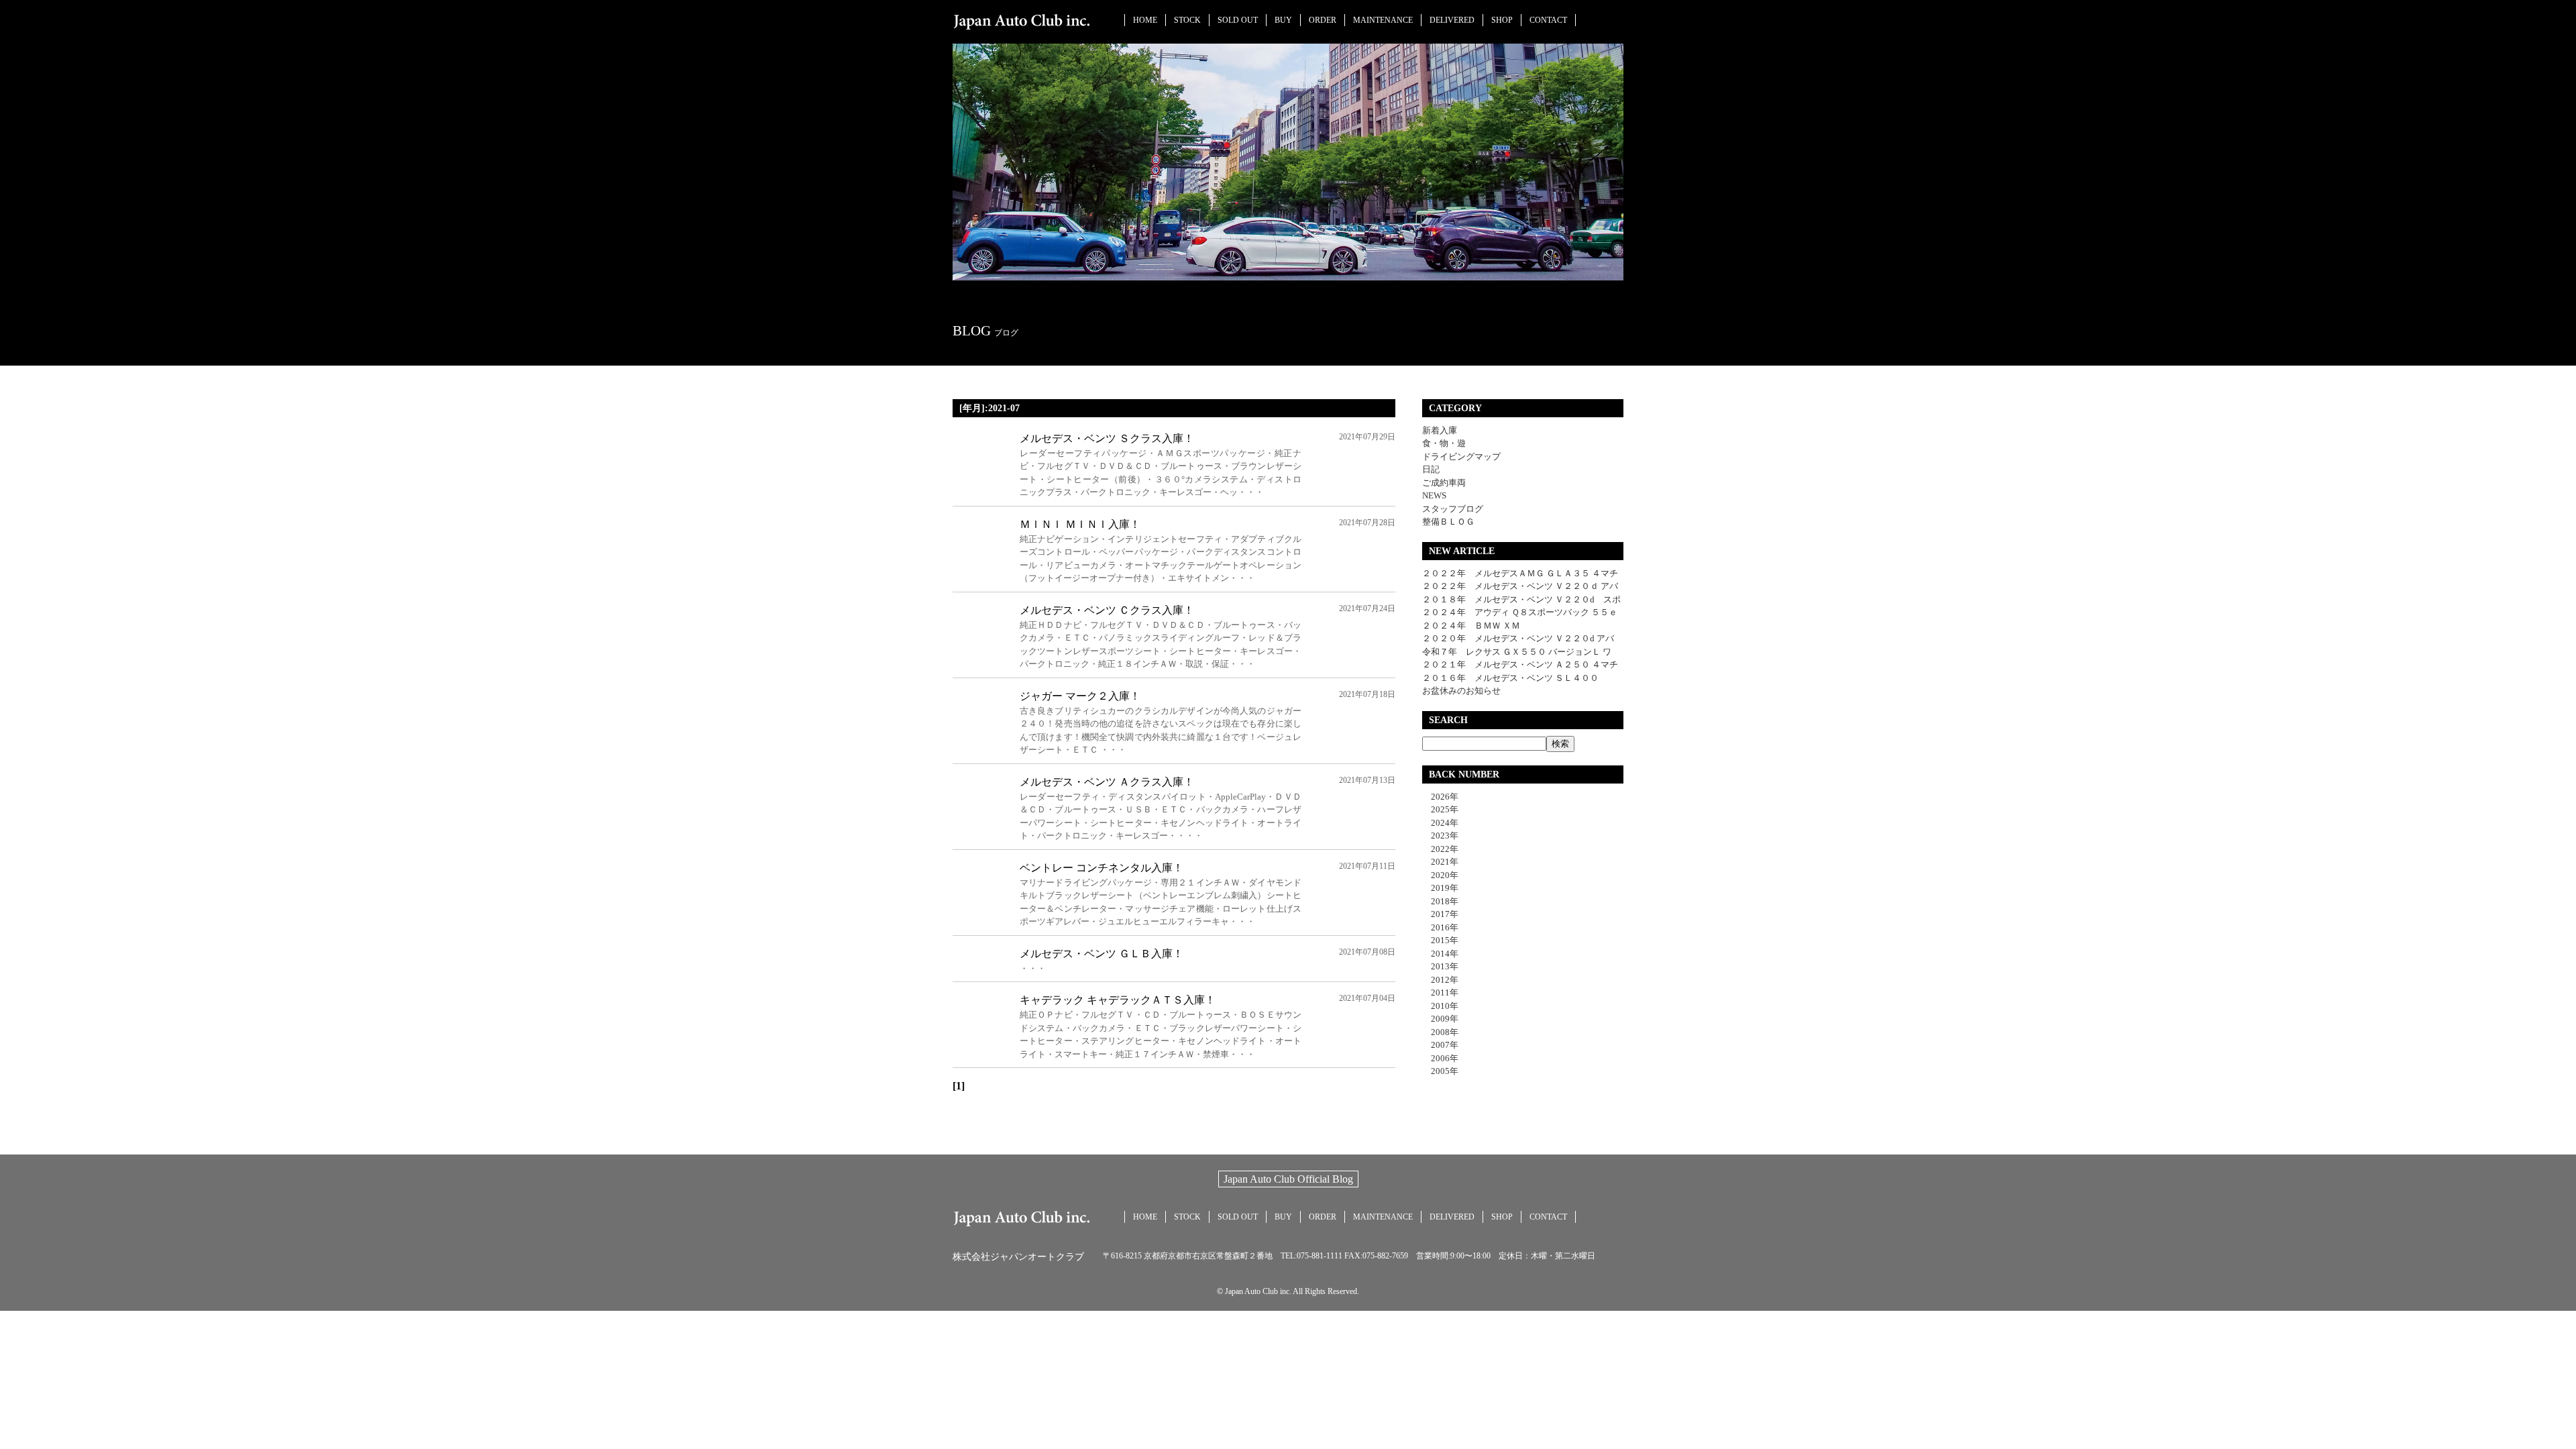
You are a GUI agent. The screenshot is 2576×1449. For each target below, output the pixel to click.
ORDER (1323, 20)
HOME (1145, 20)
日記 (1431, 469)
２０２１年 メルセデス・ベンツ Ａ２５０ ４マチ (1520, 664)
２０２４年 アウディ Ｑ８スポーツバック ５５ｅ (1520, 612)
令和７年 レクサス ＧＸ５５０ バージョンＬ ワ (1517, 652)
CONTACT (1548, 20)
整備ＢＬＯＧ (1448, 522)
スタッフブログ (1453, 509)
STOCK (1187, 20)
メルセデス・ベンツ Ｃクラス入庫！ (1107, 610)
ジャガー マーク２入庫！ (1080, 696)
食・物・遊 (1444, 443)
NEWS (1434, 495)
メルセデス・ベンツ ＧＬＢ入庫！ (1102, 954)
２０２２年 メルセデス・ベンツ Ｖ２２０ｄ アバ (1520, 586)
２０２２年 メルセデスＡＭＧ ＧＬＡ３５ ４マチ (1520, 573)
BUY (1283, 20)
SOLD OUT (1238, 20)
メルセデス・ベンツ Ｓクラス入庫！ (1107, 438)
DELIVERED (1452, 20)
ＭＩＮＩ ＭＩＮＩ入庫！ (1080, 524)
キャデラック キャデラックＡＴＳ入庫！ (1118, 1000)
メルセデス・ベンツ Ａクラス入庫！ (1107, 782)
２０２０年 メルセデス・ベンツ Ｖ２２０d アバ (1518, 638)
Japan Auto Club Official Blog (1288, 1179)
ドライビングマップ (1461, 457)
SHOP (1502, 20)
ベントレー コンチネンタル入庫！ (1102, 868)
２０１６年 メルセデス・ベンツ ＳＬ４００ (1510, 678)
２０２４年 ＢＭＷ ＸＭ (1471, 626)
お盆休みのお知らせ (1461, 691)
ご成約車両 (1444, 483)
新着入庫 (1440, 430)
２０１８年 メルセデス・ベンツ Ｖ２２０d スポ (1521, 599)
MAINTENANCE (1383, 20)
